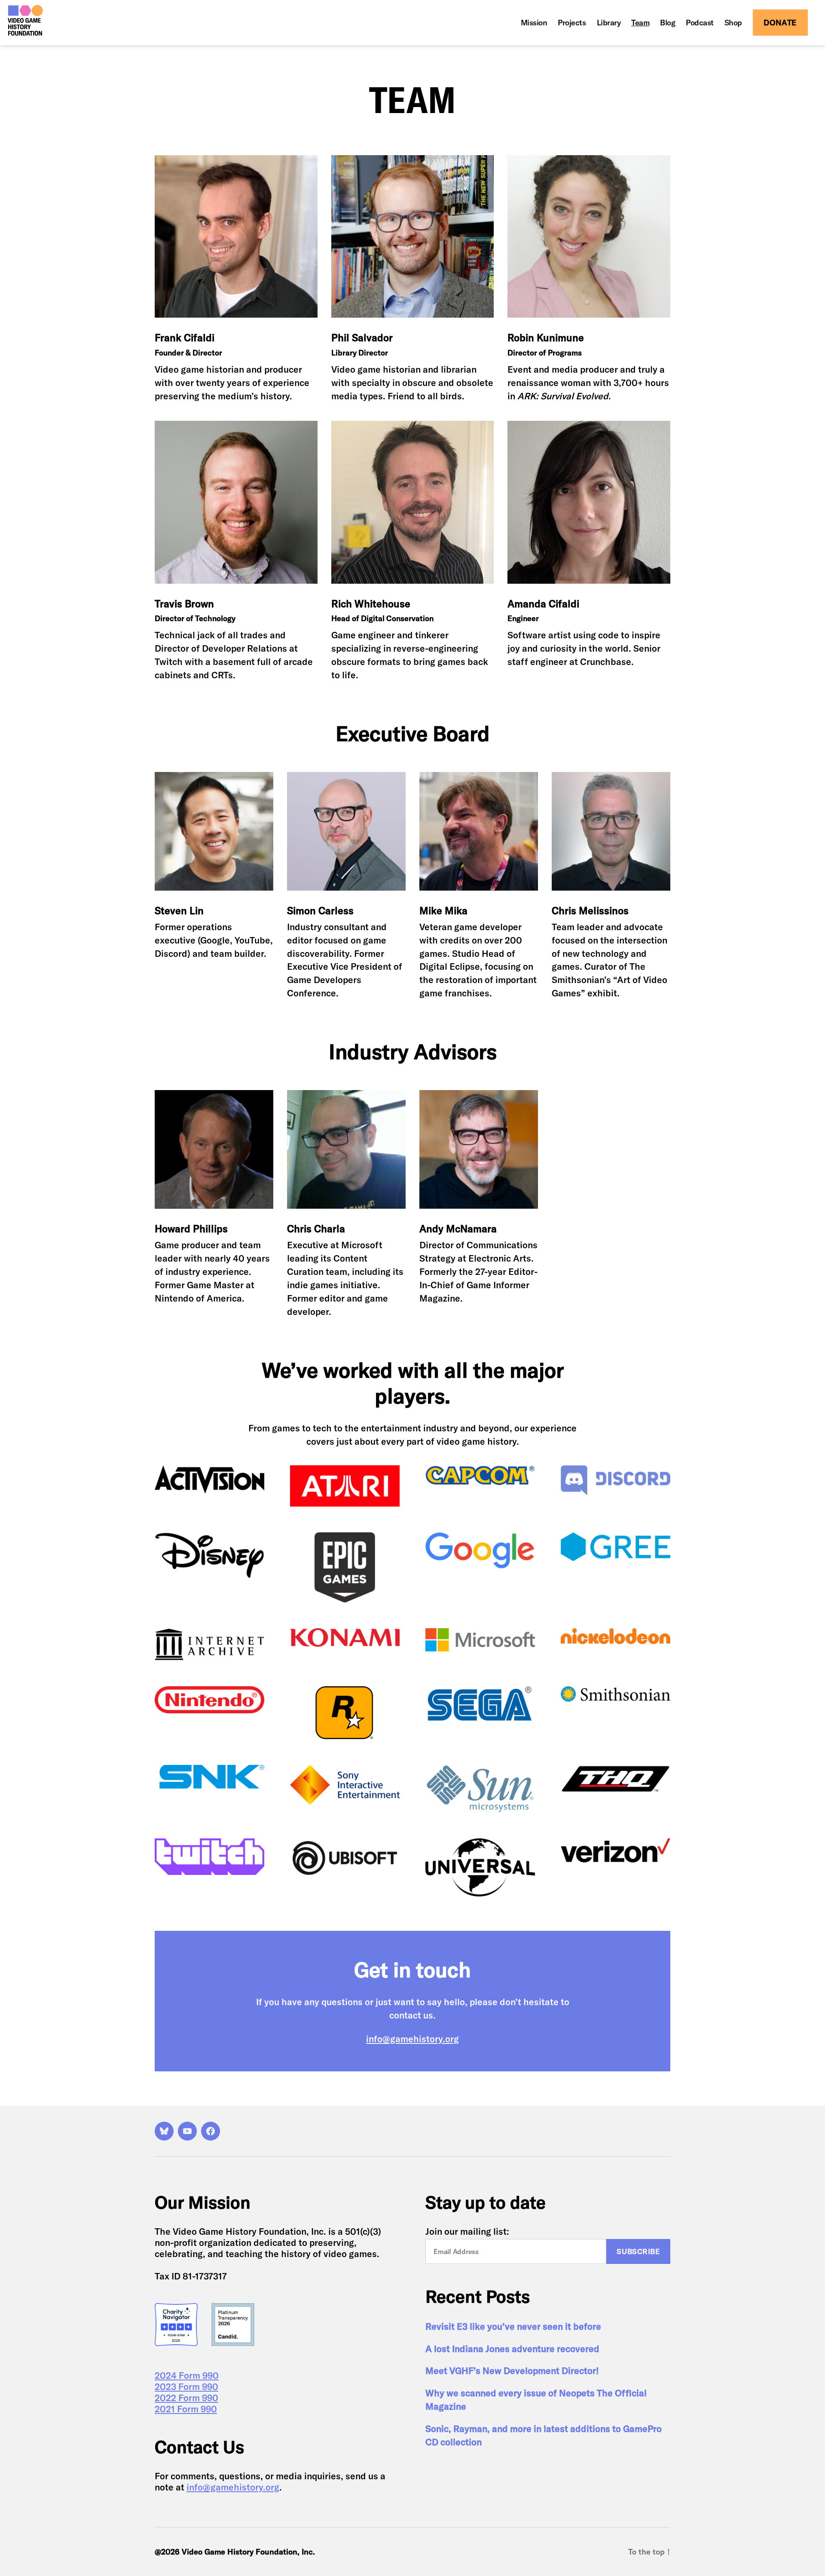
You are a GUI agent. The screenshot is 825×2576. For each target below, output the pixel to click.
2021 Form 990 (186, 2409)
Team (640, 23)
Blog (668, 23)
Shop (733, 23)
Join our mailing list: (467, 2231)
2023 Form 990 (186, 2386)
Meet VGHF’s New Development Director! (512, 2371)
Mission (534, 23)
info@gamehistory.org (412, 2039)
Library (609, 23)
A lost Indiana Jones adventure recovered (512, 2349)
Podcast (700, 23)
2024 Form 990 (187, 2375)
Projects (572, 23)
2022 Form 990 (186, 2398)
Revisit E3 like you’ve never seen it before (513, 2326)
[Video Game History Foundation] (25, 20)
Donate (780, 23)
